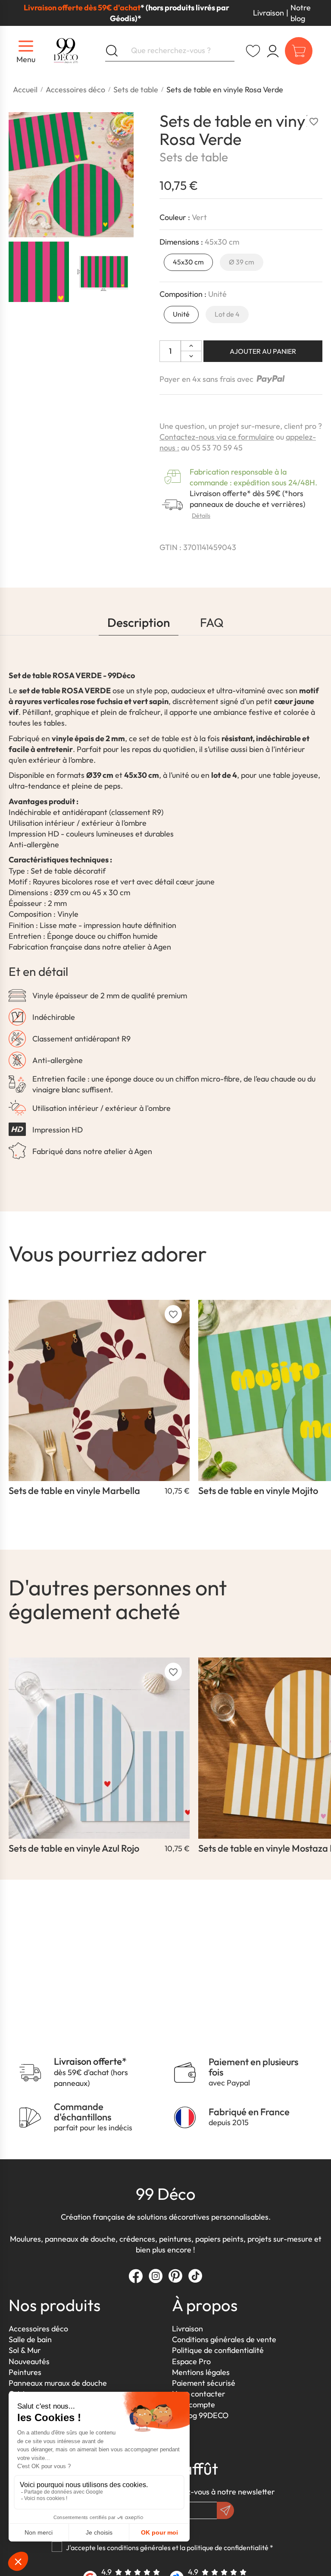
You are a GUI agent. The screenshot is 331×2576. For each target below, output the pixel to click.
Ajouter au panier (263, 351)
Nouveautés (29, 2361)
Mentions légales (201, 2372)
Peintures (25, 2372)
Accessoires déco (38, 2329)
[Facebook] (136, 2276)
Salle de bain (30, 2339)
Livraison (269, 13)
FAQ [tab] (212, 622)
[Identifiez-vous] (273, 51)
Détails (201, 516)
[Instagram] (156, 2276)
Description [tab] (139, 622)
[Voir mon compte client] (253, 51)
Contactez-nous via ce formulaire (217, 437)
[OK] (225, 2510)
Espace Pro (191, 2361)
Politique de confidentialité (218, 2350)
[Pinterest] (175, 2276)
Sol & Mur (25, 2350)
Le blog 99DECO (200, 2415)
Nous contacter (199, 2394)
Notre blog (301, 13)
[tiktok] (195, 2276)
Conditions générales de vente (224, 2339)
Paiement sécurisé (204, 2383)
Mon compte (194, 2405)
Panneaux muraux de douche (58, 2383)
